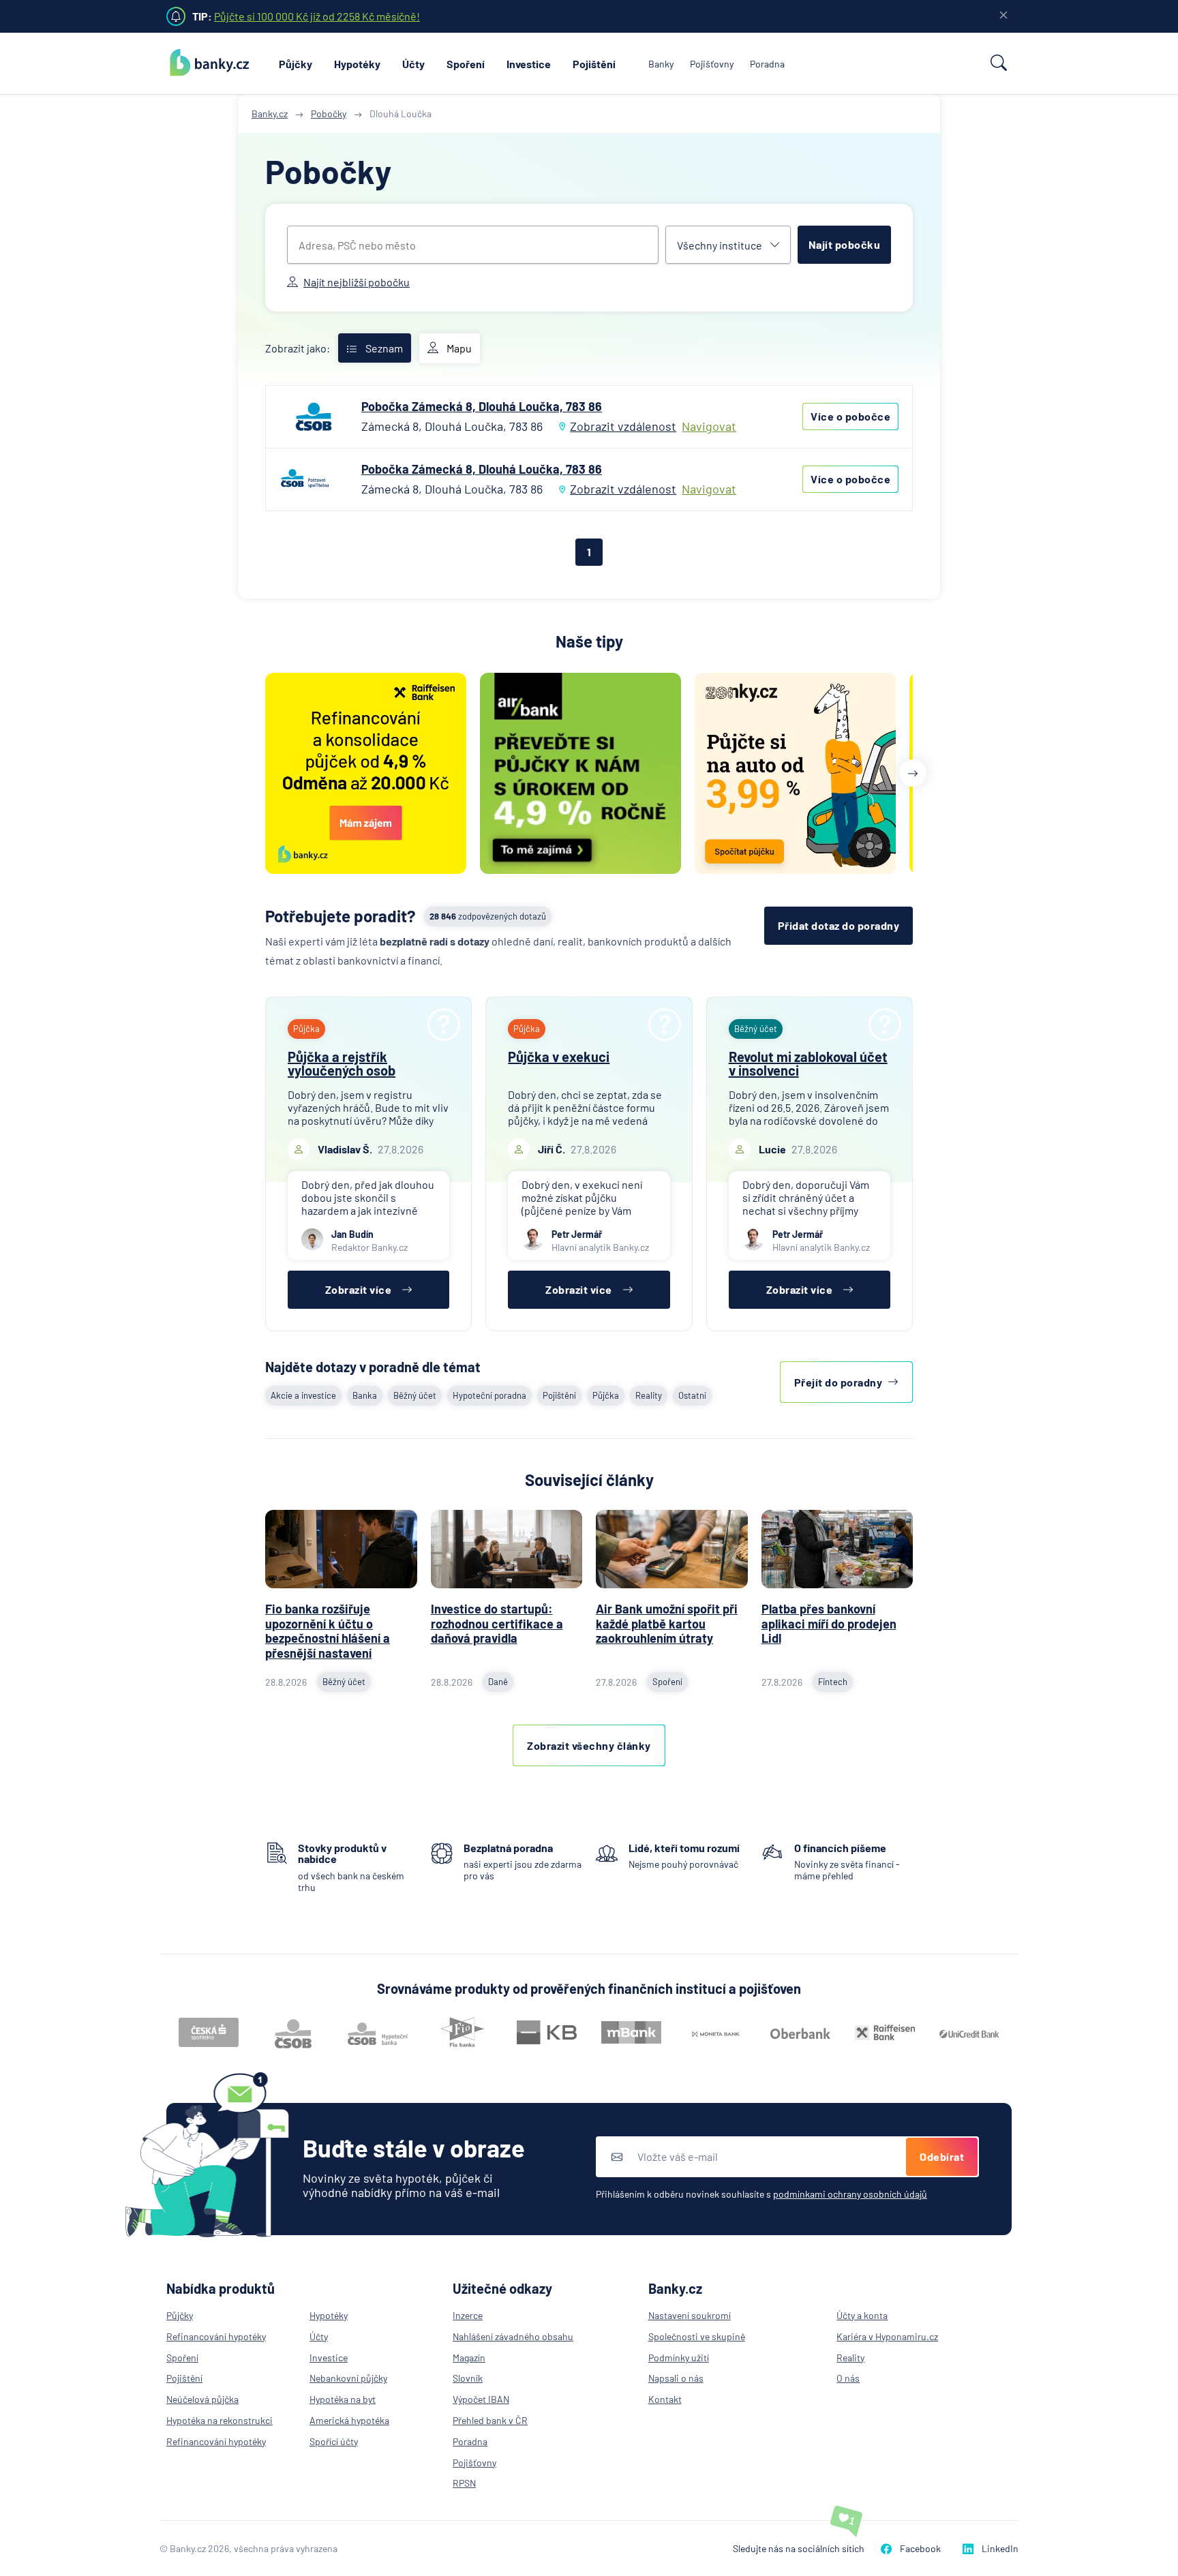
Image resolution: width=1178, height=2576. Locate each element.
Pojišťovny (712, 64)
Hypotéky (357, 64)
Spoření (466, 64)
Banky (661, 64)
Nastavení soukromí (690, 2315)
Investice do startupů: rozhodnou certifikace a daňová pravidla (497, 1623)
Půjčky (296, 64)
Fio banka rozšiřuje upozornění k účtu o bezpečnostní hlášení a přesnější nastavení (328, 1631)
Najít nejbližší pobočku (357, 282)
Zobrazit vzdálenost (623, 426)
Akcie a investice (303, 1395)
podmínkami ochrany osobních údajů (850, 2194)
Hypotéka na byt (343, 2399)
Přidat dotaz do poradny (839, 925)
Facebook (920, 2548)
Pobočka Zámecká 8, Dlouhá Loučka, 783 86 (482, 406)
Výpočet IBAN (481, 2399)
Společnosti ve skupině (697, 2336)
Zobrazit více (359, 1289)
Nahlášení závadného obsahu (513, 2336)
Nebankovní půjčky (348, 2378)
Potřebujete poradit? (341, 916)
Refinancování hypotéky (216, 2336)
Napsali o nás (676, 2378)
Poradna (767, 64)
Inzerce (468, 2315)
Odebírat (942, 2156)
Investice (529, 64)
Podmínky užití (679, 2358)
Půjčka (606, 1395)
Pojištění (594, 64)
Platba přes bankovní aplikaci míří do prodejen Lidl (829, 1623)
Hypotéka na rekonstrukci (220, 2420)
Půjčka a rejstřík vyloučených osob (342, 1063)
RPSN (464, 2483)
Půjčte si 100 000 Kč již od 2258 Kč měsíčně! (317, 16)
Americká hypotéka (349, 2420)
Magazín (469, 2358)
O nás (848, 2378)
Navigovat (709, 426)
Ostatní (692, 1395)
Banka (365, 1395)
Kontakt (665, 2399)
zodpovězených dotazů (488, 916)
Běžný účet (415, 1395)
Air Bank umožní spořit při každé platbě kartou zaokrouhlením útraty (667, 1623)
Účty (413, 64)
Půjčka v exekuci (559, 1057)
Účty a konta (862, 2315)
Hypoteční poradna (489, 1395)
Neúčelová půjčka (202, 2399)
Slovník (468, 2378)
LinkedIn (1000, 2548)
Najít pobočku (845, 244)
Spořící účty (334, 2441)
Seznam (384, 348)
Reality (649, 1395)
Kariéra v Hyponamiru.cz (887, 2336)
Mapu (459, 348)
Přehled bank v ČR (490, 2420)
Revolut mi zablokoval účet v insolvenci (808, 1063)
